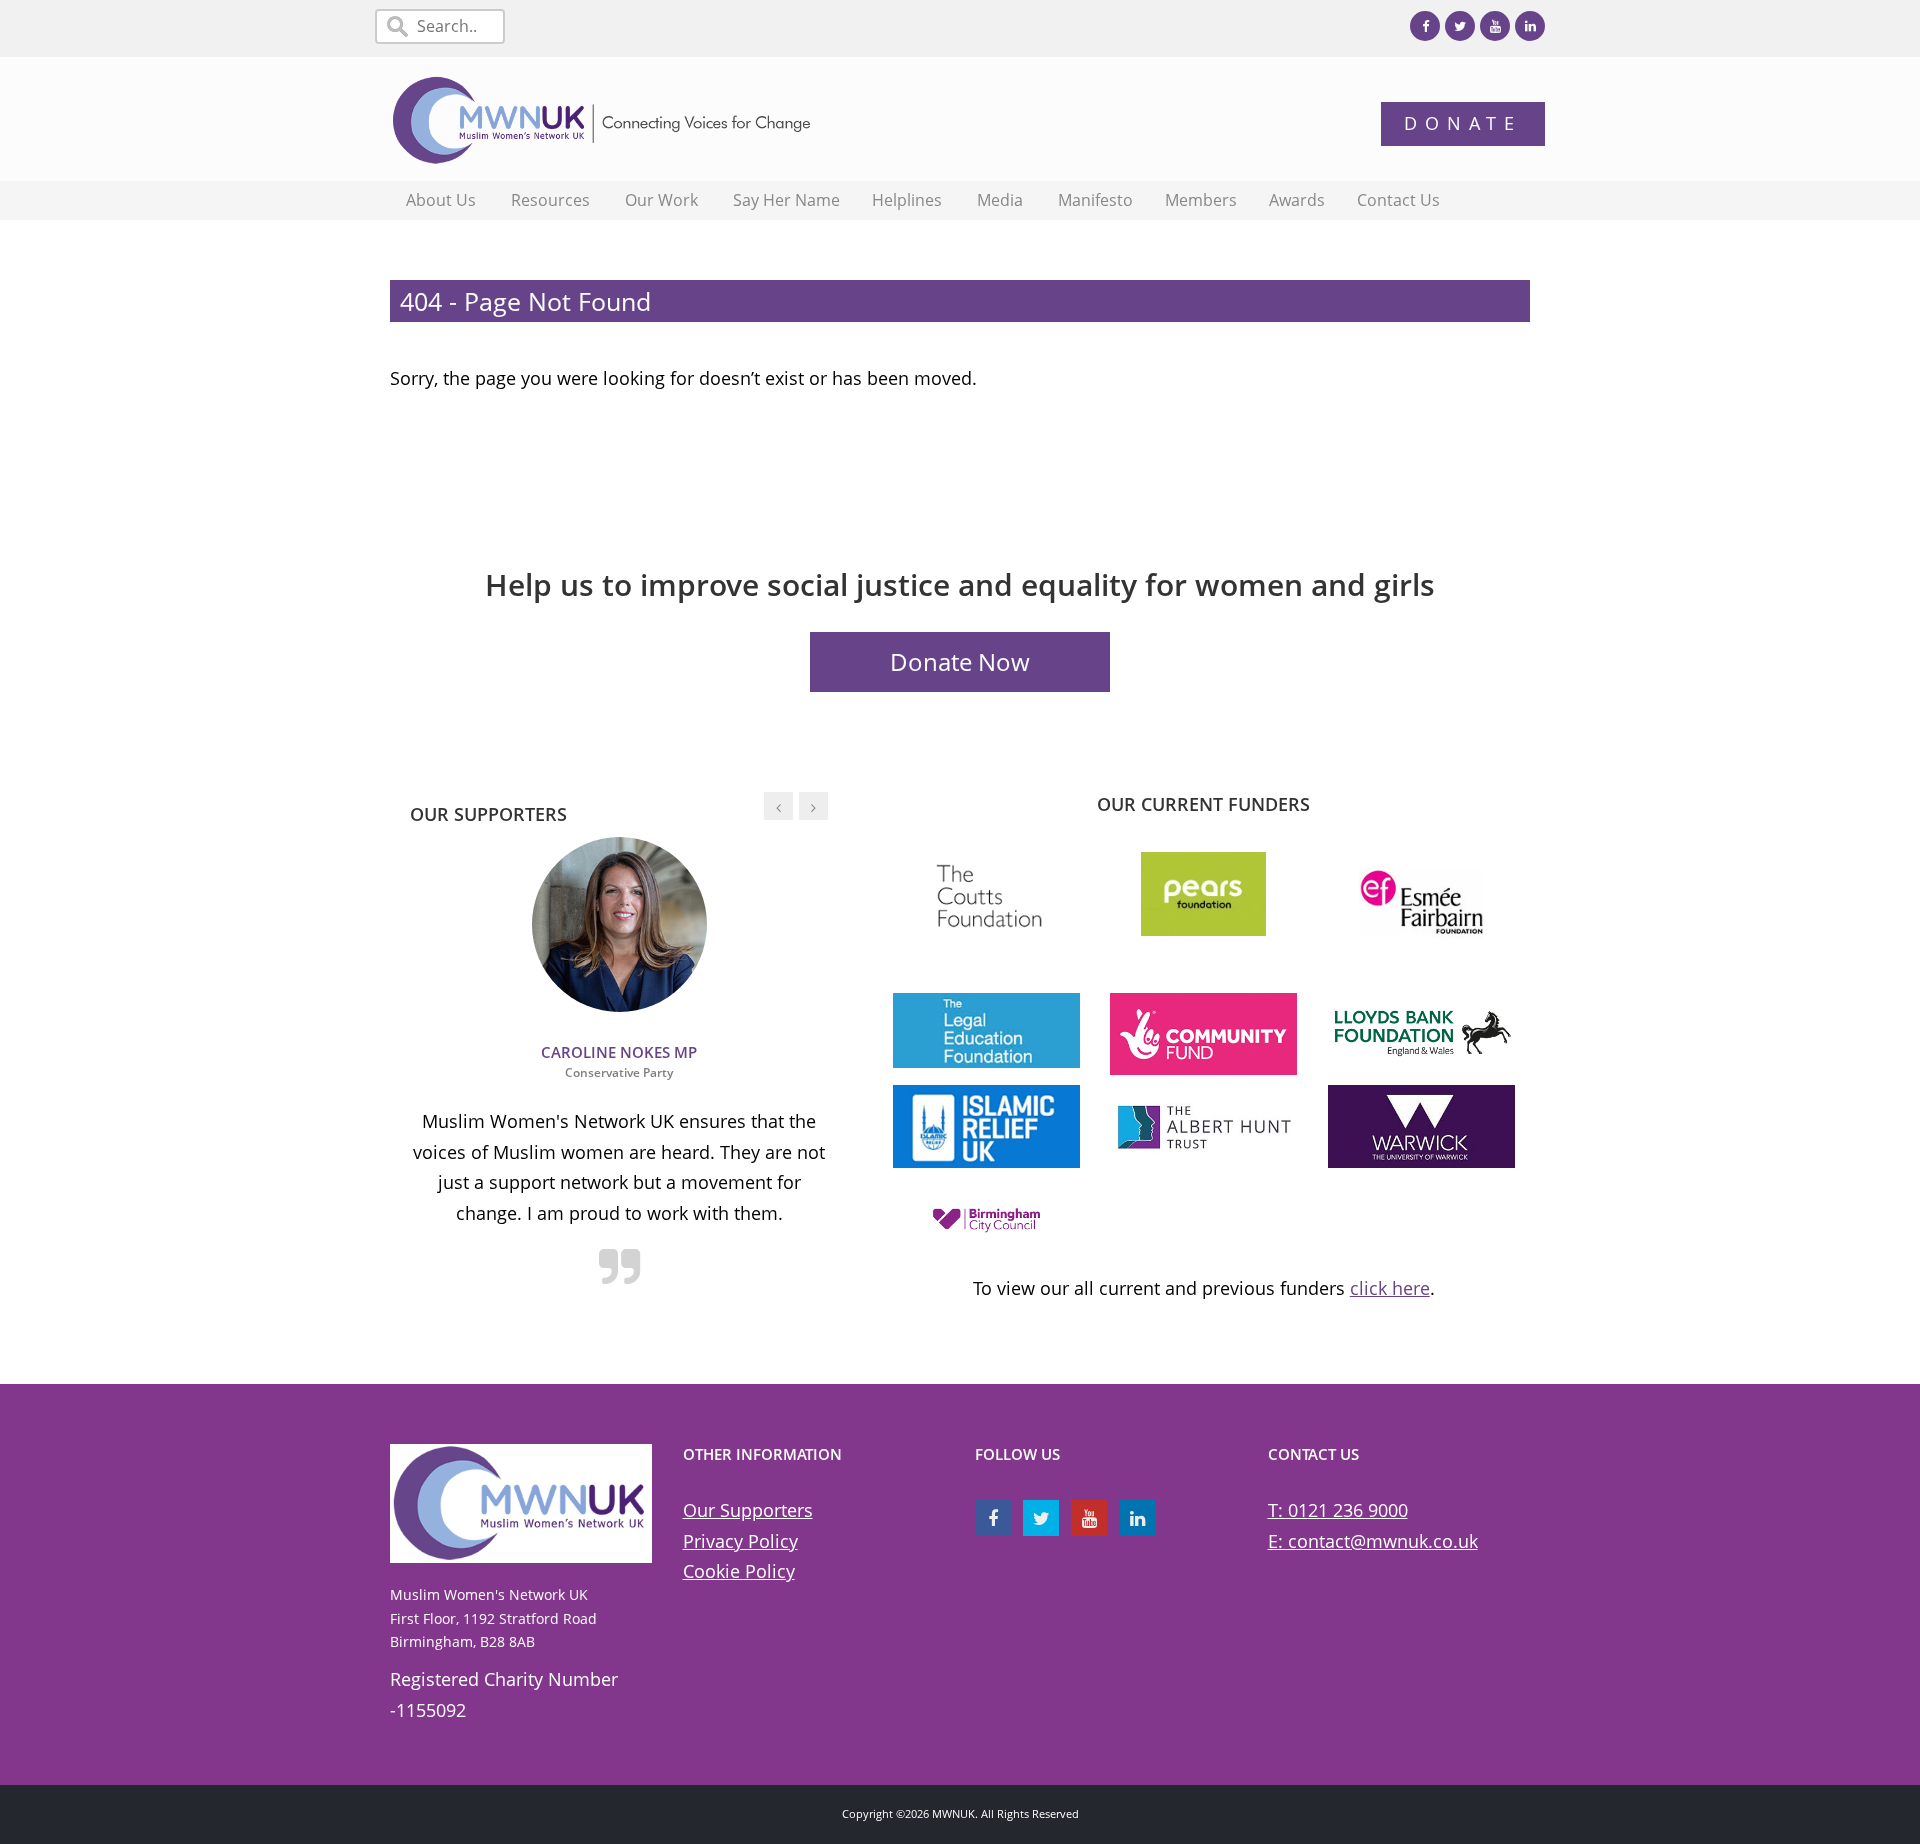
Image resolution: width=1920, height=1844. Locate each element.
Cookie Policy (739, 1571)
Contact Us (1398, 200)
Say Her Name (786, 200)
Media (1000, 200)
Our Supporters (748, 1510)
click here (1390, 1288)
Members (1201, 200)
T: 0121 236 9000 (1338, 1510)
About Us (441, 200)
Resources (550, 200)
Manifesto (1095, 200)
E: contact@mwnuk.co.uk (1373, 1541)
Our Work (661, 200)
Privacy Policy (740, 1541)
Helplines (907, 200)
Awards (1297, 200)
